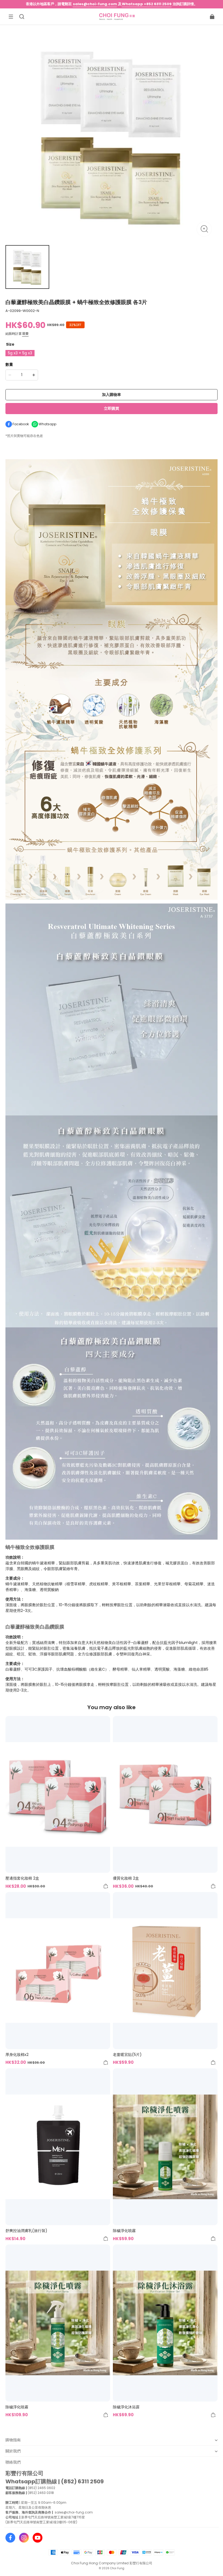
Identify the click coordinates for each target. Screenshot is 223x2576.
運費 (25, 334)
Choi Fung (117, 2568)
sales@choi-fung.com (95, 4)
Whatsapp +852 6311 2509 (147, 4)
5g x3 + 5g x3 (20, 353)
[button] (11, 17)
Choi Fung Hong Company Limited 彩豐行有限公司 (112, 2563)
